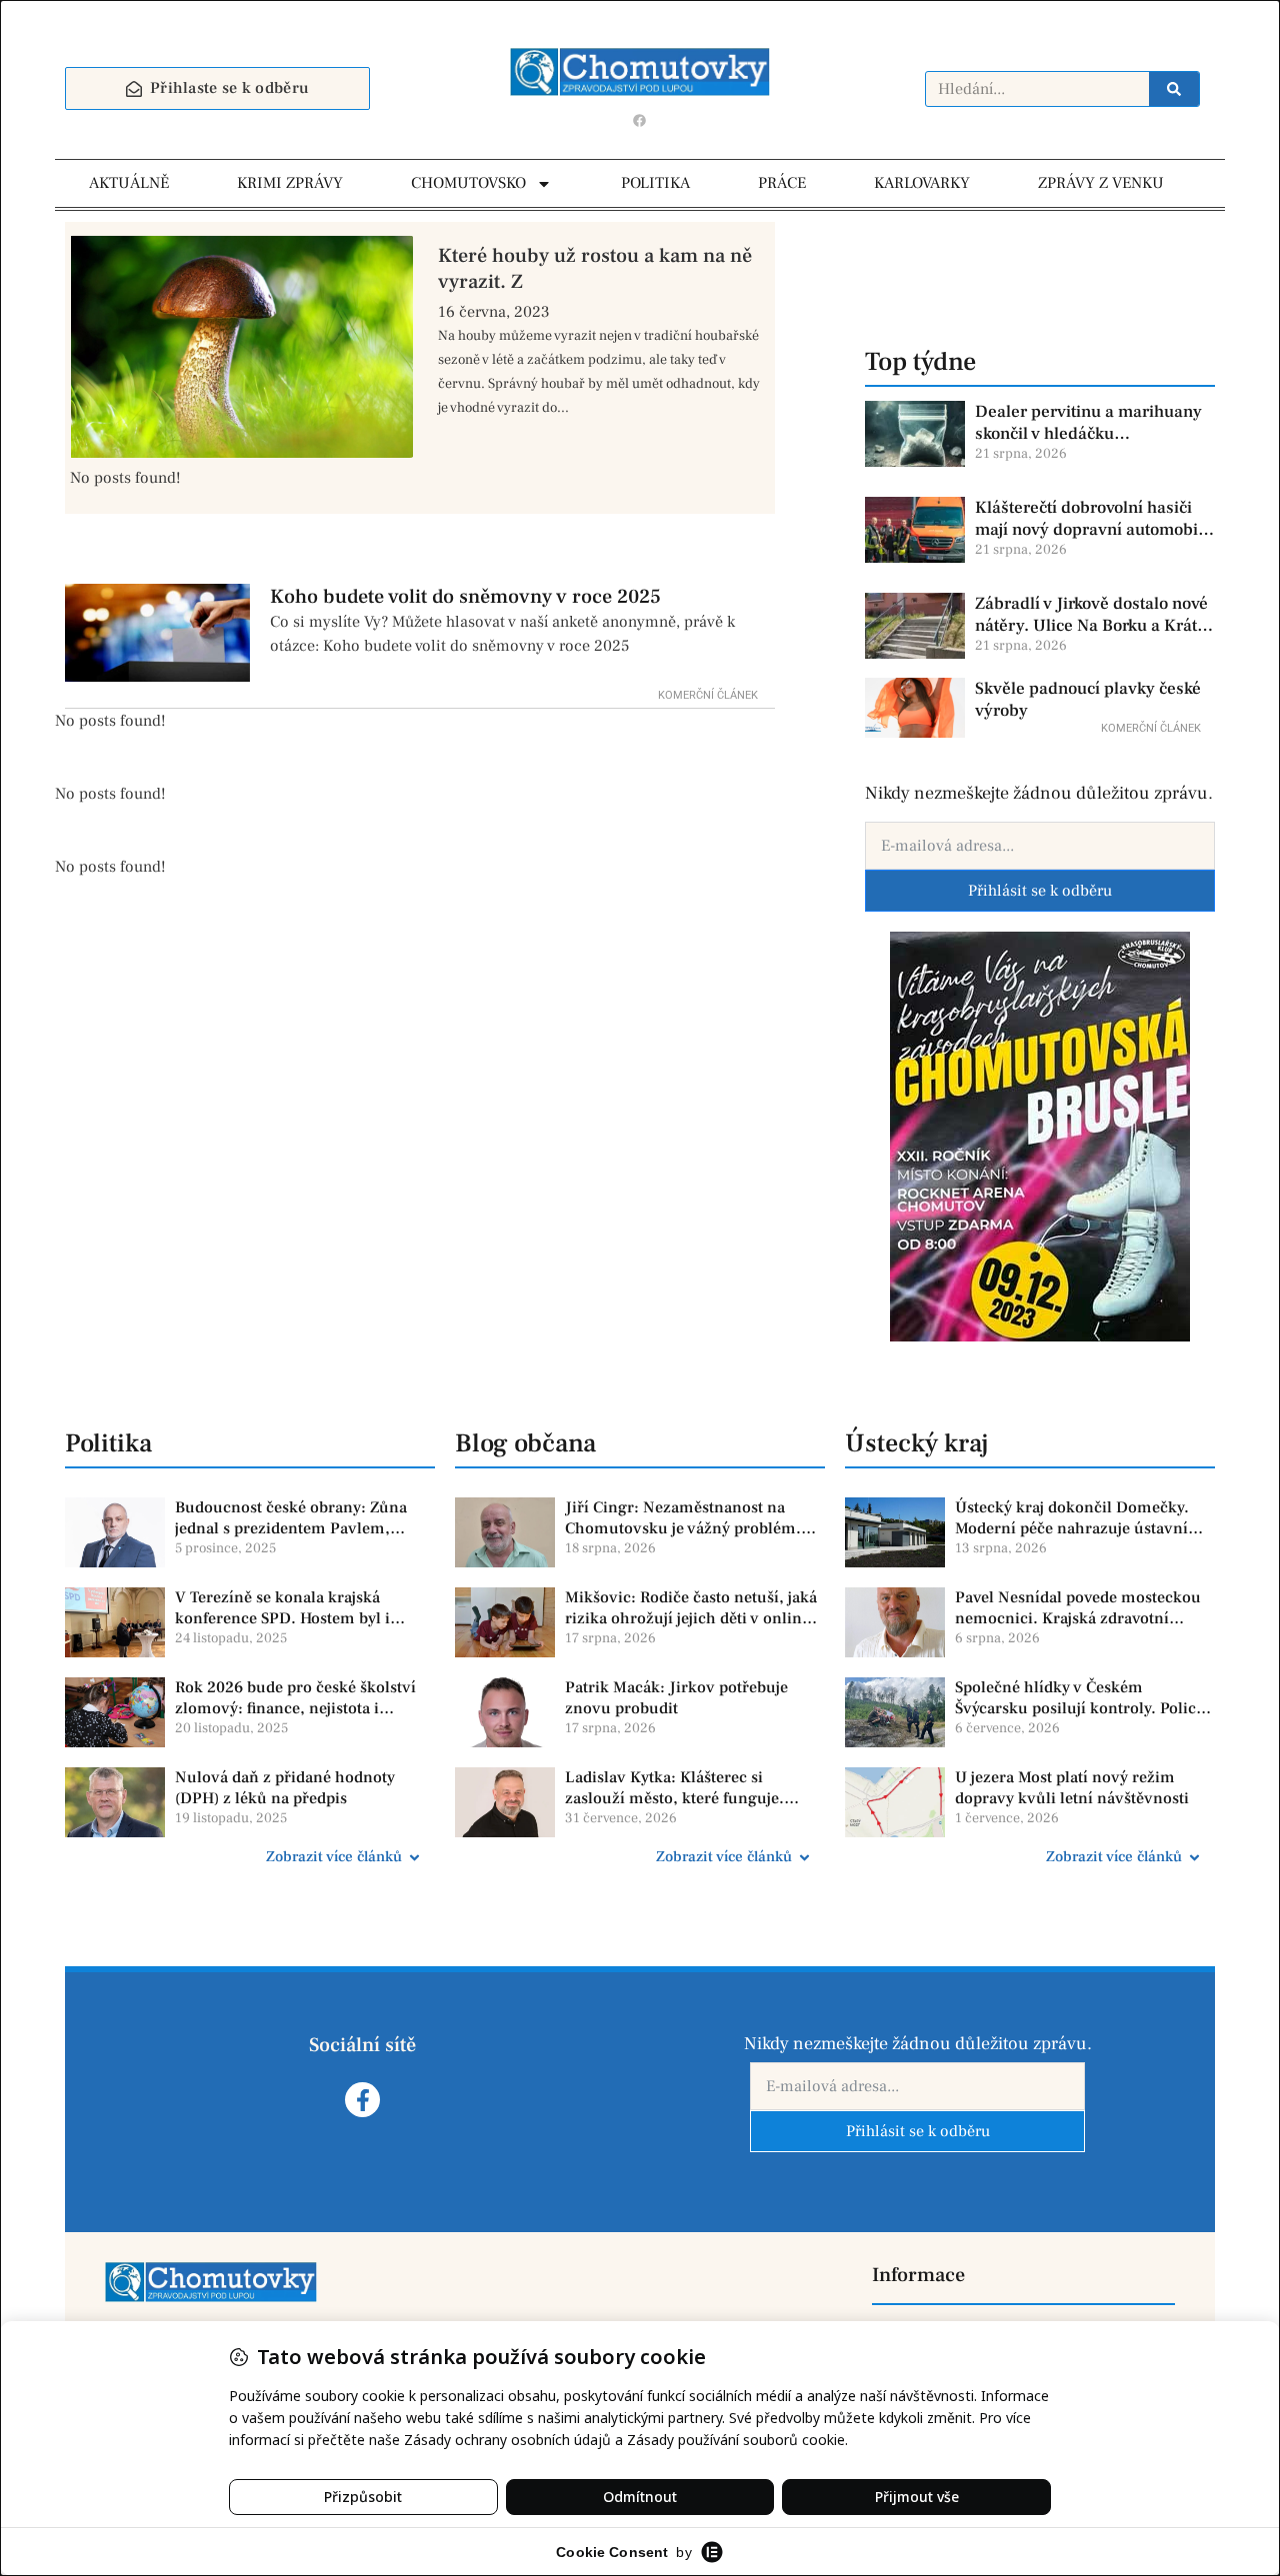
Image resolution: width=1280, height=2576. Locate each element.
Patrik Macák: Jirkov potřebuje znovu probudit (676, 1698)
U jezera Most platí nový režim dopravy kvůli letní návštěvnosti (1072, 1788)
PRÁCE (782, 183)
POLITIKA (655, 183)
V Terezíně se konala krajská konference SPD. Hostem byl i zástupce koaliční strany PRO (282, 1608)
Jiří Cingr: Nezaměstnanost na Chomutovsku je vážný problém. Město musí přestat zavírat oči (683, 1518)
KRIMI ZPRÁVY (290, 183)
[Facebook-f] (362, 2100)
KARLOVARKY (922, 183)
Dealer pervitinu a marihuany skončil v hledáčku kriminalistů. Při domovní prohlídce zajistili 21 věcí (1088, 423)
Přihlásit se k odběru (1040, 891)
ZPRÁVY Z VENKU (1101, 183)
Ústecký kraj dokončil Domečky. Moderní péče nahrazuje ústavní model (1072, 1518)
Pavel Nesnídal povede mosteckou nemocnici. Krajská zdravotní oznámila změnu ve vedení (1078, 1608)
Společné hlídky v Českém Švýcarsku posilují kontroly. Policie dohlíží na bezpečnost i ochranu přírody (1082, 1698)
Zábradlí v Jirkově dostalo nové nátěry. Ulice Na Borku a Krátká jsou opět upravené (1095, 615)
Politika (108, 1443)
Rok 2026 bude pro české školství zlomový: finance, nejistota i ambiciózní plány (295, 1698)
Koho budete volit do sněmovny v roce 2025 (465, 597)
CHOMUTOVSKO (468, 183)
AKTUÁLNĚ (129, 183)
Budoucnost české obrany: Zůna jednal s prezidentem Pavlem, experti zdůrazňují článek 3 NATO (297, 1518)
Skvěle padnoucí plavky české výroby (1088, 700)
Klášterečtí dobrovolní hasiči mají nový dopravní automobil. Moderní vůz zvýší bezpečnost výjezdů (1091, 519)
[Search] (1174, 89)
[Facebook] (640, 120)
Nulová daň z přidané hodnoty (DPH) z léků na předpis (285, 1788)
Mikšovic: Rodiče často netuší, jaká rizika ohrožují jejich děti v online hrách (691, 1608)
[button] (250, 1857)
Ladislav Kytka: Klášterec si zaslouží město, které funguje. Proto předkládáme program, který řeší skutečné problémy (691, 1788)
